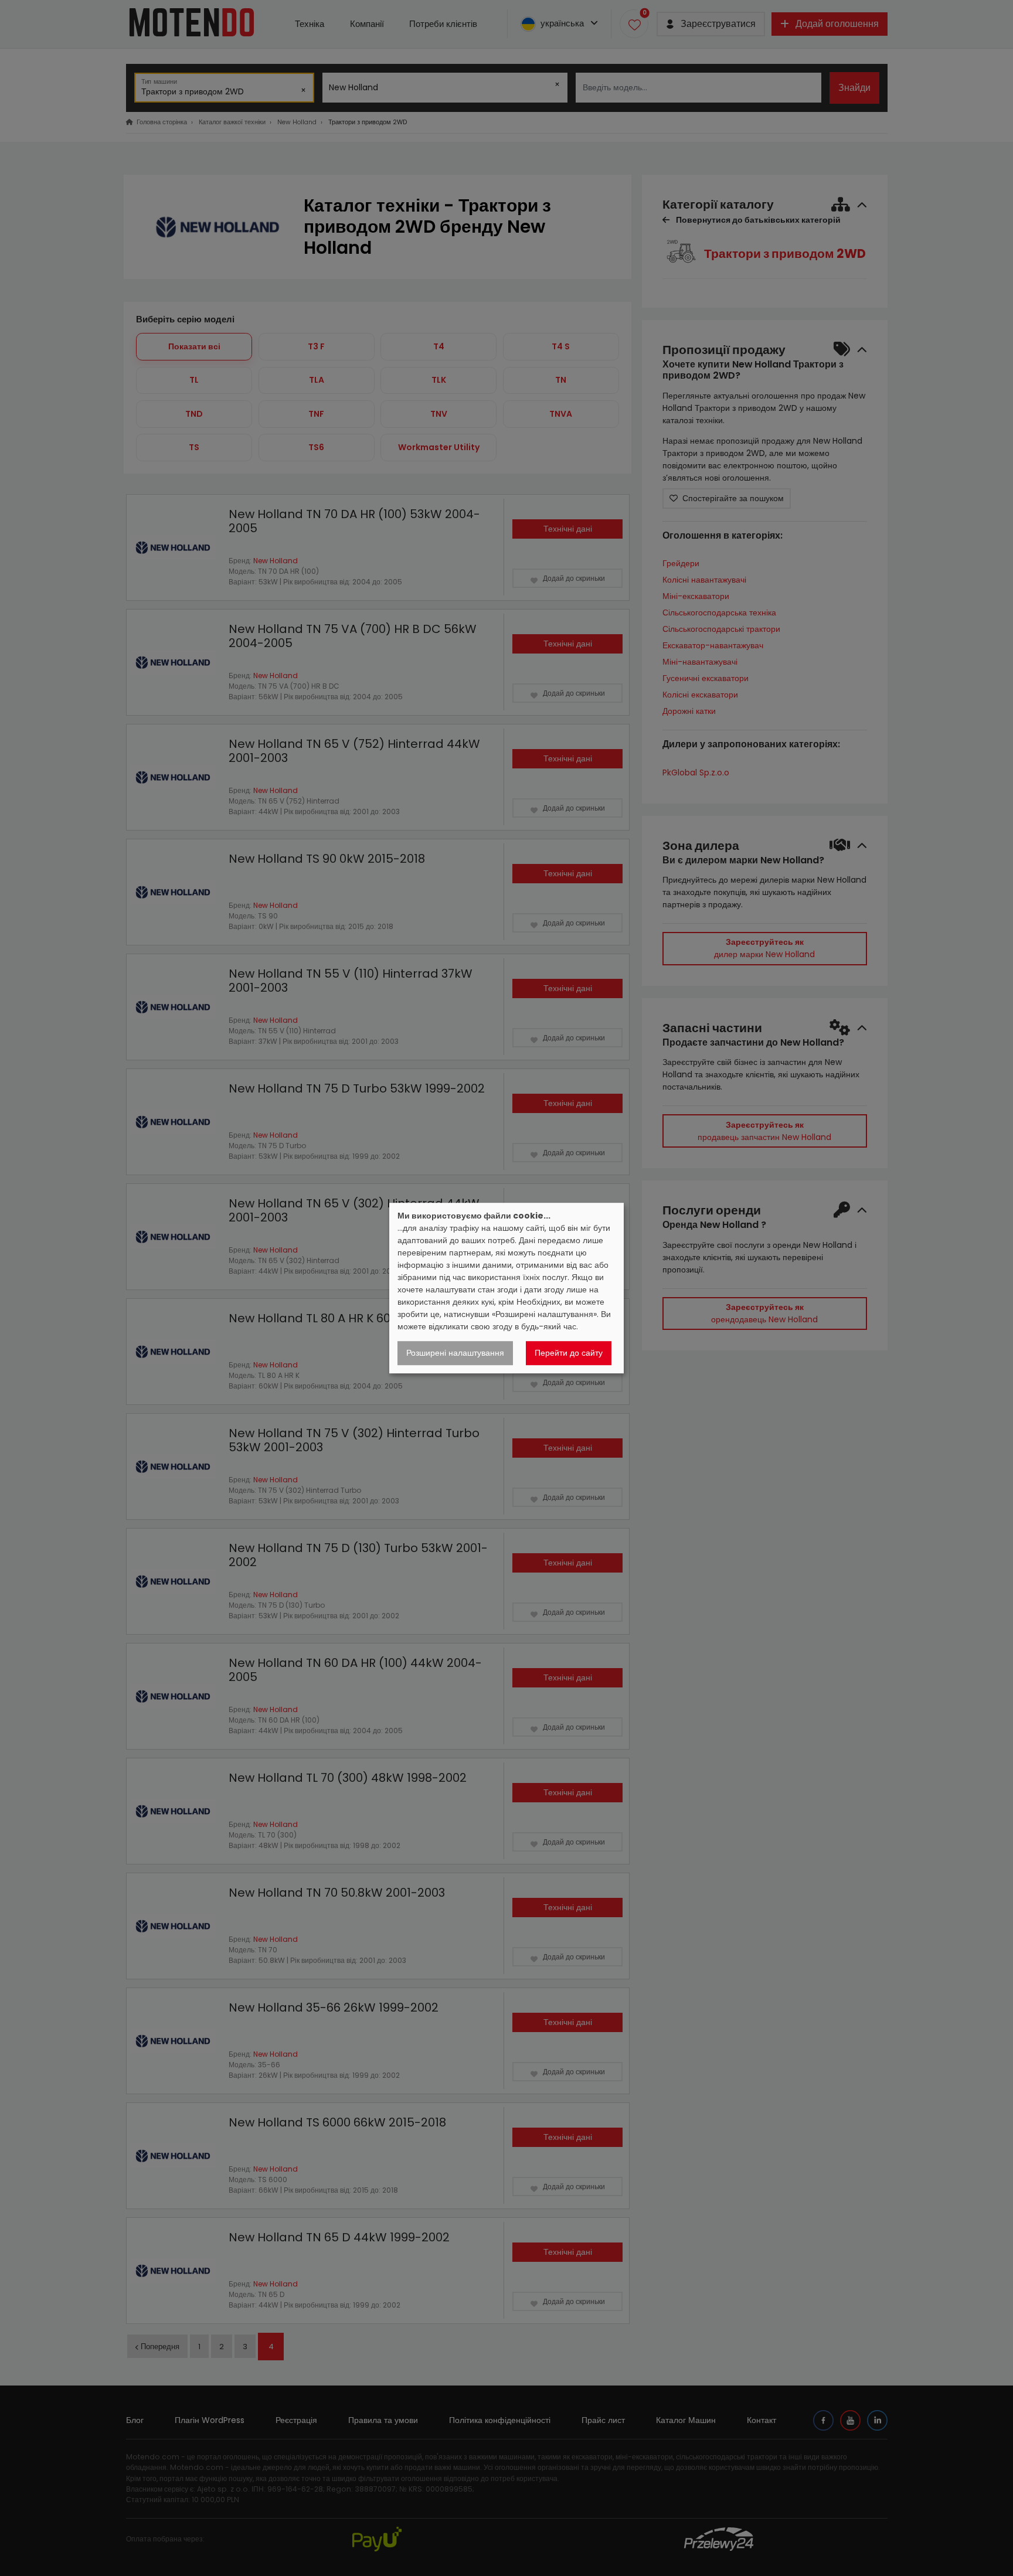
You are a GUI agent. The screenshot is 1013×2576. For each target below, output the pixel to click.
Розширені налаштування (455, 1353)
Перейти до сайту (569, 1353)
